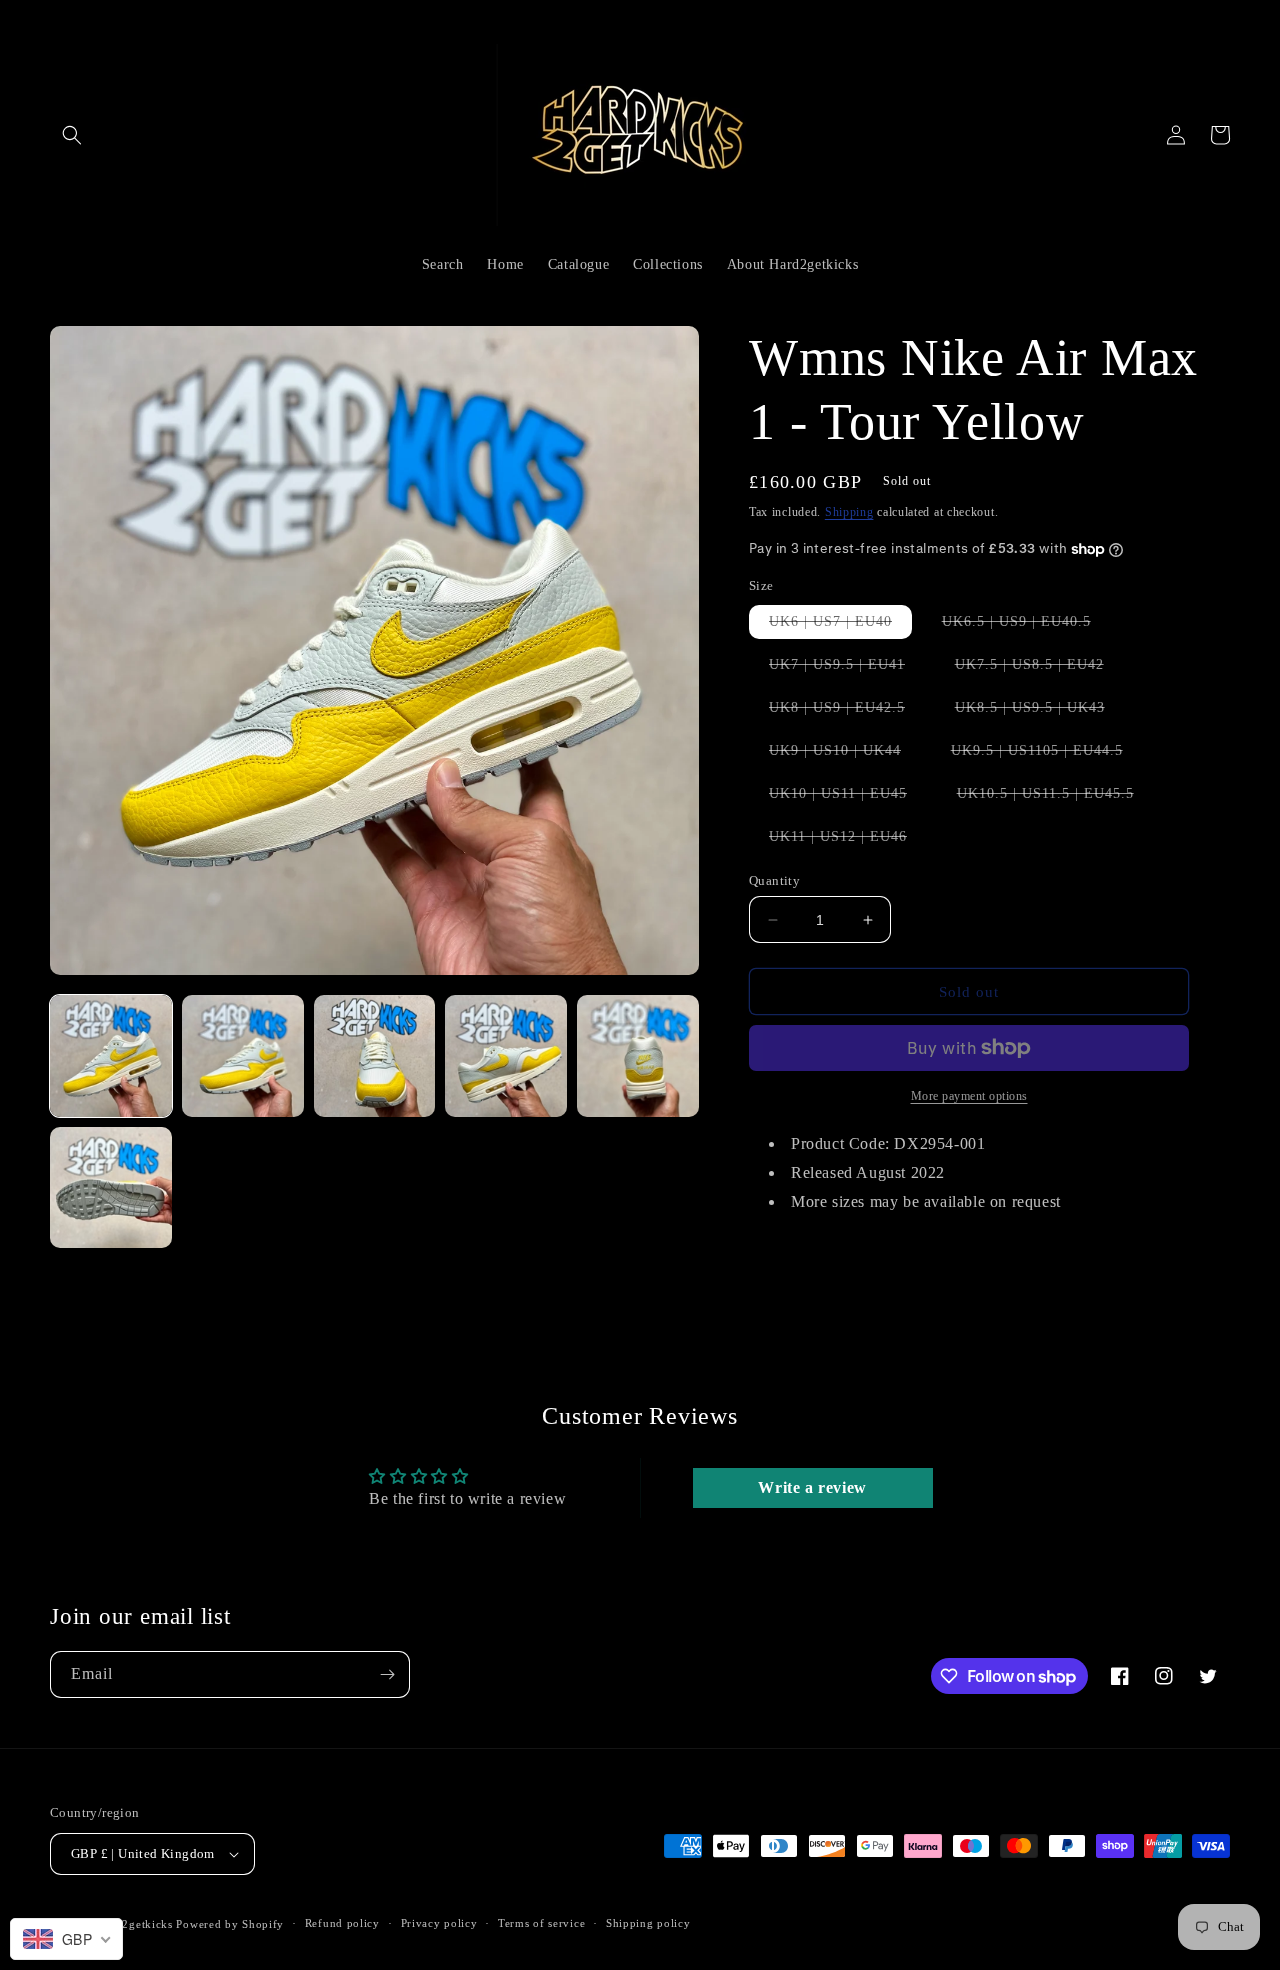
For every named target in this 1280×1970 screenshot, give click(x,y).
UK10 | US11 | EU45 (848, 798)
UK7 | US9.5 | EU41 (847, 669)
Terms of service (541, 1923)
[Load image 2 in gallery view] (243, 1056)
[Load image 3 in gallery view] (375, 1056)
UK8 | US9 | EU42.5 (847, 712)
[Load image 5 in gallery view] (638, 1056)
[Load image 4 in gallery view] (506, 1056)
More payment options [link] (969, 1096)
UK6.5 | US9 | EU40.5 (1026, 626)
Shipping (849, 512)
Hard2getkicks (135, 1924)
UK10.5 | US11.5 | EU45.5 (1055, 798)
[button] (72, 135)
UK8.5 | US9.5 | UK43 (1040, 712)
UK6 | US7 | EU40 (840, 626)
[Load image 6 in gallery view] (111, 1188)
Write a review (812, 1487)
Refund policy (342, 1923)
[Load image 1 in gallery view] (111, 1056)
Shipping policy (648, 1923)
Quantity (774, 880)
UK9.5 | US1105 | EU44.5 (1047, 755)
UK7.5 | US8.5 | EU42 (1039, 669)
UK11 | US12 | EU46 (848, 841)
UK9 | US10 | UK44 (845, 755)
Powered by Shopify (230, 1924)
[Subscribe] (387, 1674)
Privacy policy (439, 1923)
